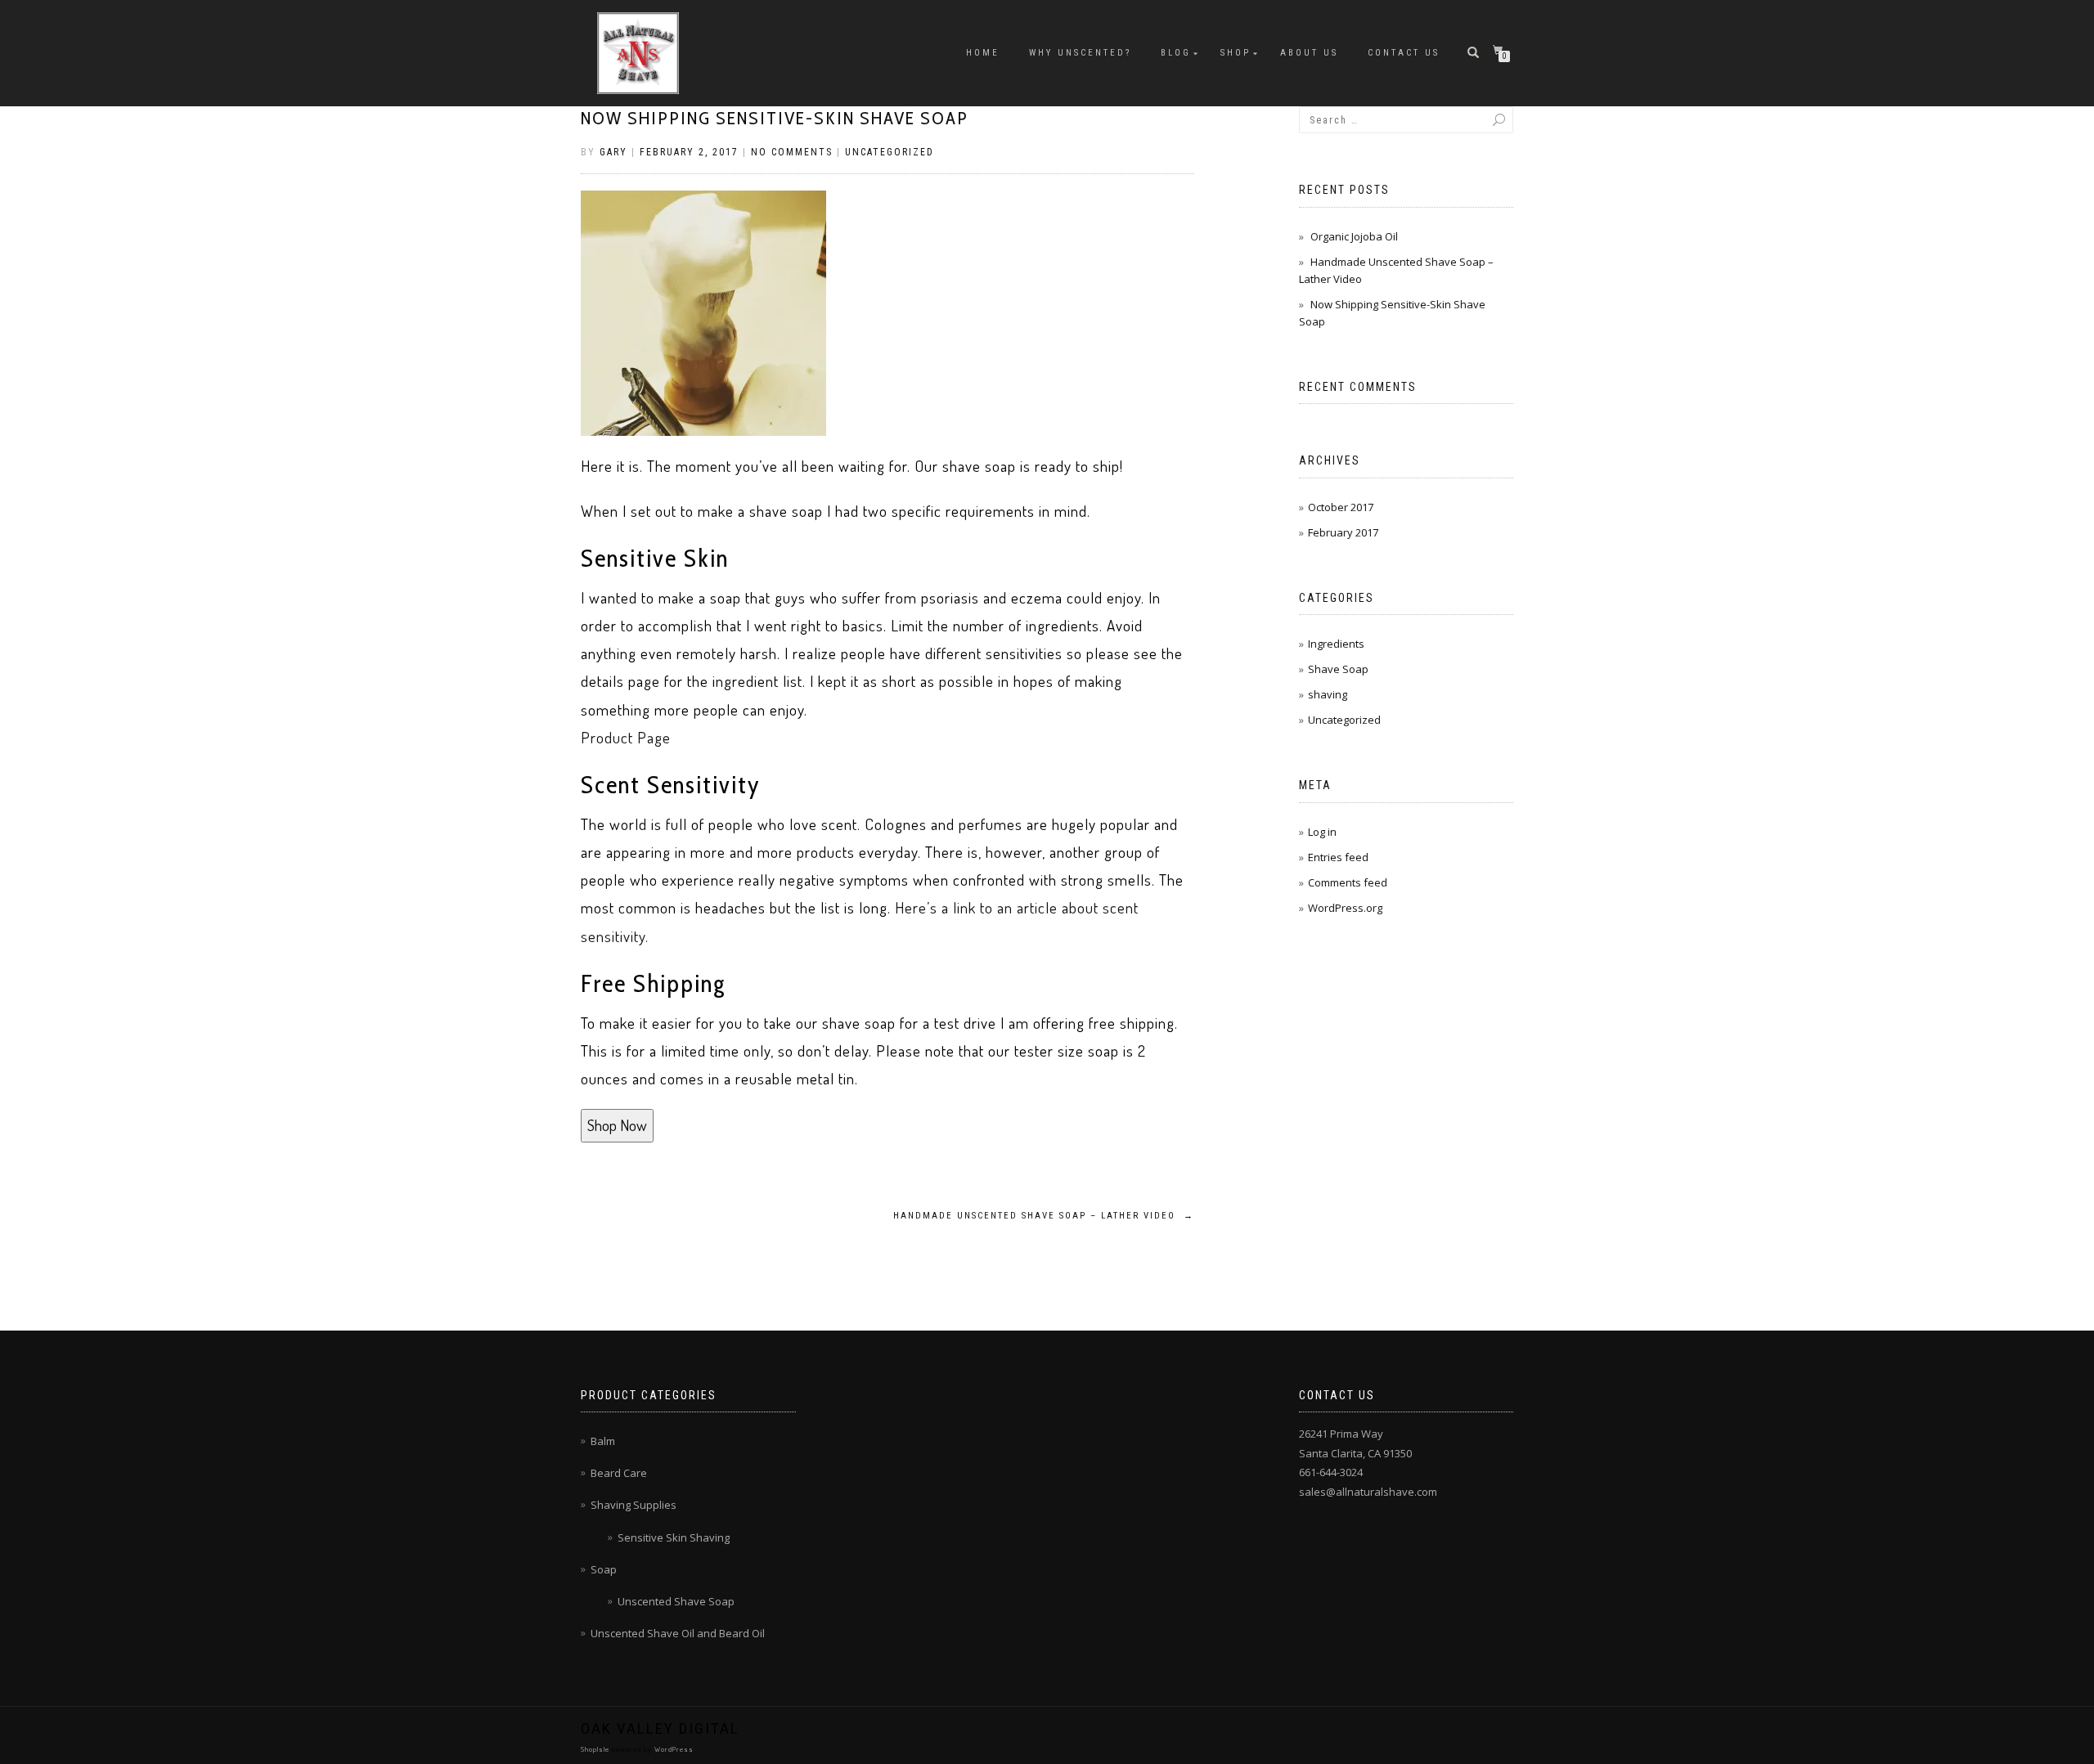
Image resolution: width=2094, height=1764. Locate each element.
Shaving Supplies (634, 1505)
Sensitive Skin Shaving (674, 1537)
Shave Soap (1338, 669)
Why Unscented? (1080, 53)
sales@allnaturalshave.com (1368, 1492)
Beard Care (619, 1473)
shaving (1328, 694)
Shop (1236, 53)
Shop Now (617, 1125)
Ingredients (1336, 644)
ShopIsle (596, 1749)
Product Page (626, 737)
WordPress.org (1345, 908)
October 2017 (1341, 507)
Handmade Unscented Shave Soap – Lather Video (1044, 1216)
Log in (1322, 832)
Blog (1176, 53)
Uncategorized (890, 152)
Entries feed (1338, 857)
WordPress (673, 1749)
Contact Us (1404, 53)
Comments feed (1348, 882)
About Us (1309, 53)
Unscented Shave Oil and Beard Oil (678, 1633)
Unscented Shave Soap (676, 1601)
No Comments (792, 152)
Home (983, 53)
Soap (604, 1569)
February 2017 (1343, 532)
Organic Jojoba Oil (1354, 236)
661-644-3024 (1331, 1472)
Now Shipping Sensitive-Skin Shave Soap (775, 118)
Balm (603, 1441)
